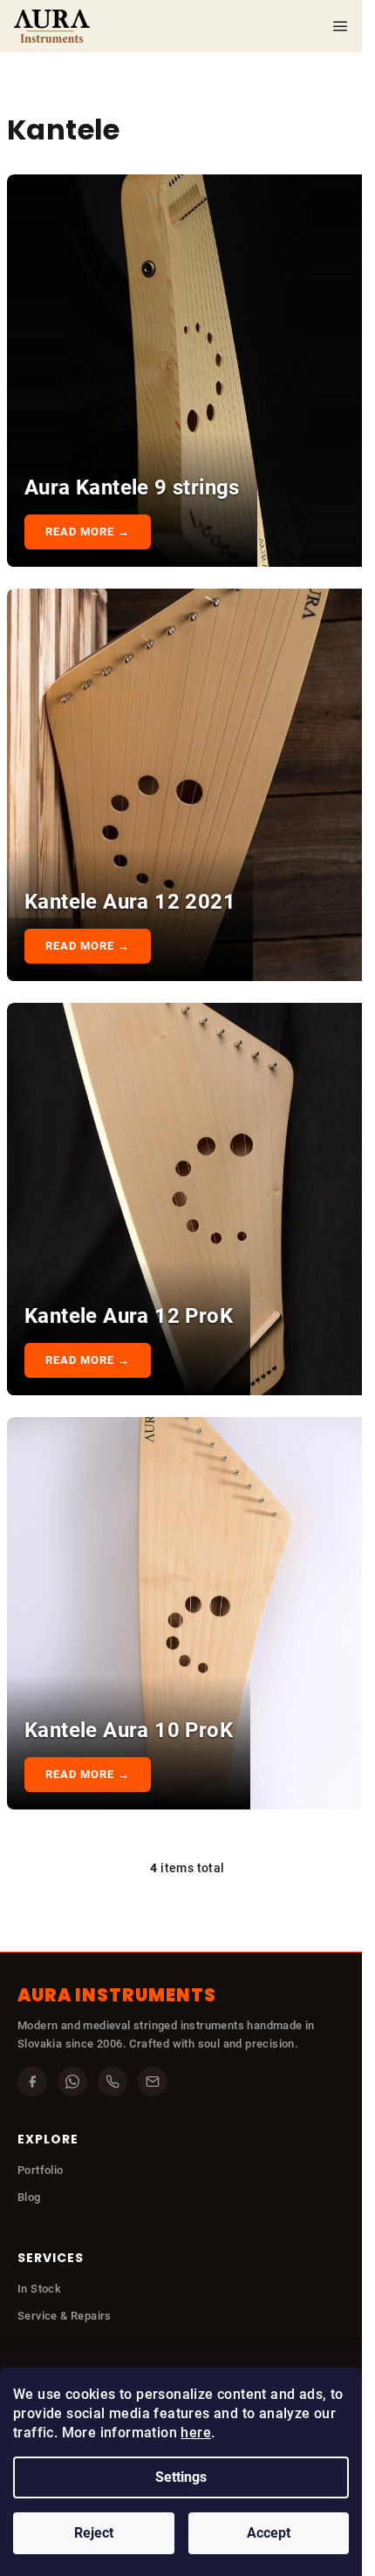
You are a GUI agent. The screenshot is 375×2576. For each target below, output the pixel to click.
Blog (29, 2197)
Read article (90, 532)
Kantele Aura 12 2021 (130, 902)
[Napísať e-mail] (153, 2082)
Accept (269, 2533)
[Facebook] (32, 2082)
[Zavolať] (112, 2082)
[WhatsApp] (72, 2082)
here (196, 2433)
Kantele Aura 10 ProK (129, 1730)
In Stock (39, 2289)
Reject (94, 2533)
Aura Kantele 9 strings (132, 487)
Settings (181, 2477)
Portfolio (41, 2170)
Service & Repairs (65, 2316)
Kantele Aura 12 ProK (129, 1316)
